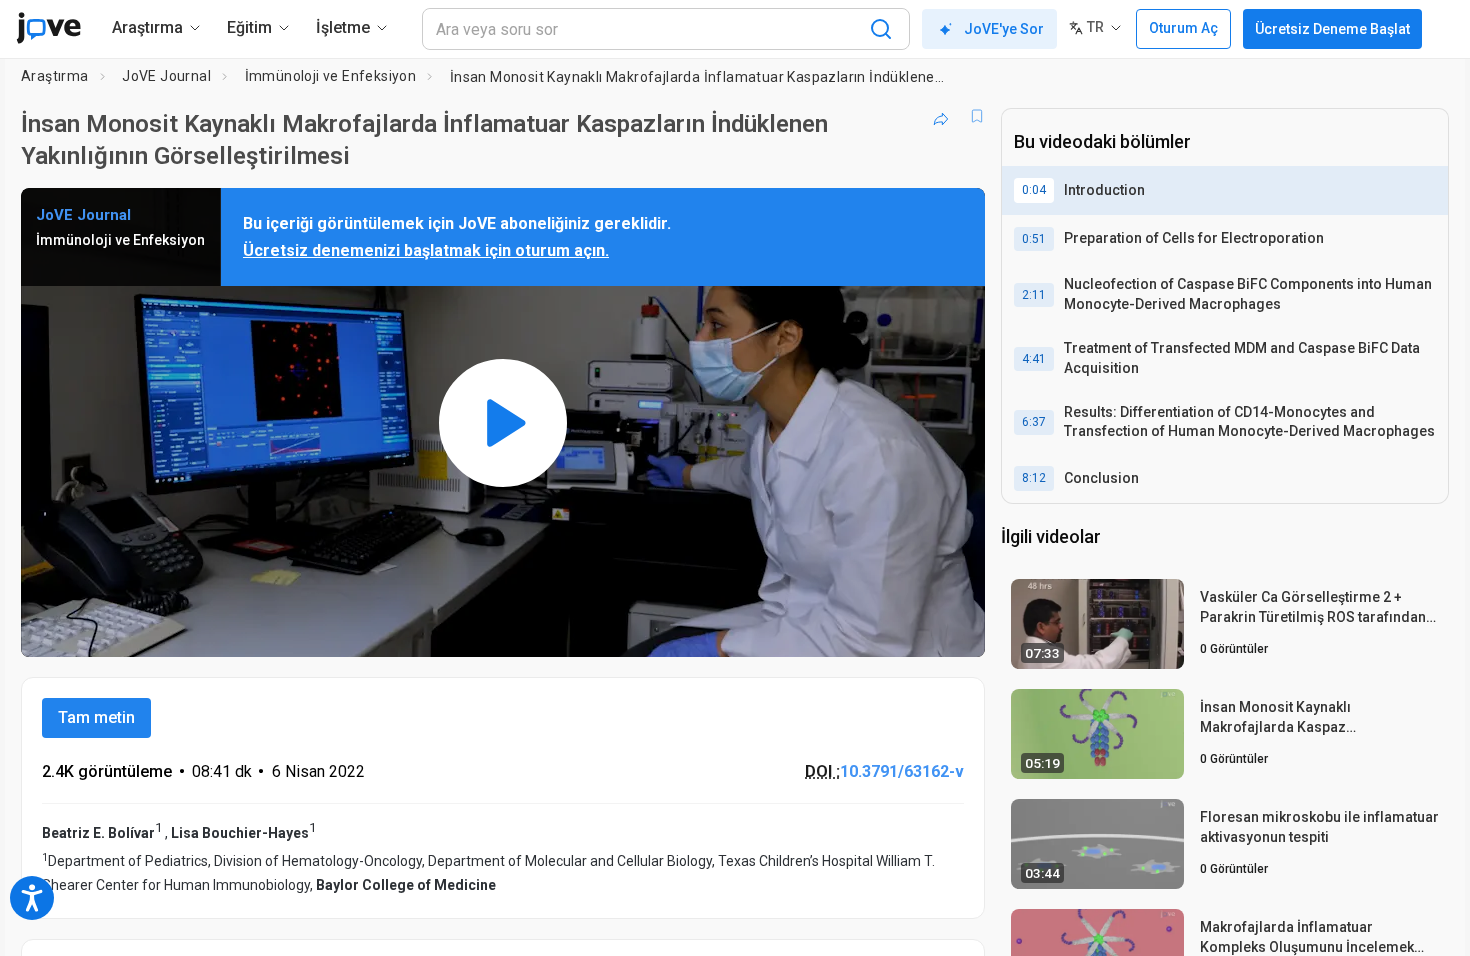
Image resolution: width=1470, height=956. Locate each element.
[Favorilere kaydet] (977, 116)
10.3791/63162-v (902, 771)
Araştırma (55, 76)
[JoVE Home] (48, 28)
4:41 (1034, 359)
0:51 (1034, 239)
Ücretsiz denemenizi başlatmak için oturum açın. (426, 250)
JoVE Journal (166, 76)
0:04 (1034, 190)
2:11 (1034, 295)
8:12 (1034, 478)
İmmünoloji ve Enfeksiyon (331, 76)
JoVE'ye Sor (1004, 29)
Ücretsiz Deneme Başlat (1332, 29)
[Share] (941, 116)
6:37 (1034, 422)
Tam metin (96, 717)
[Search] (881, 29)
